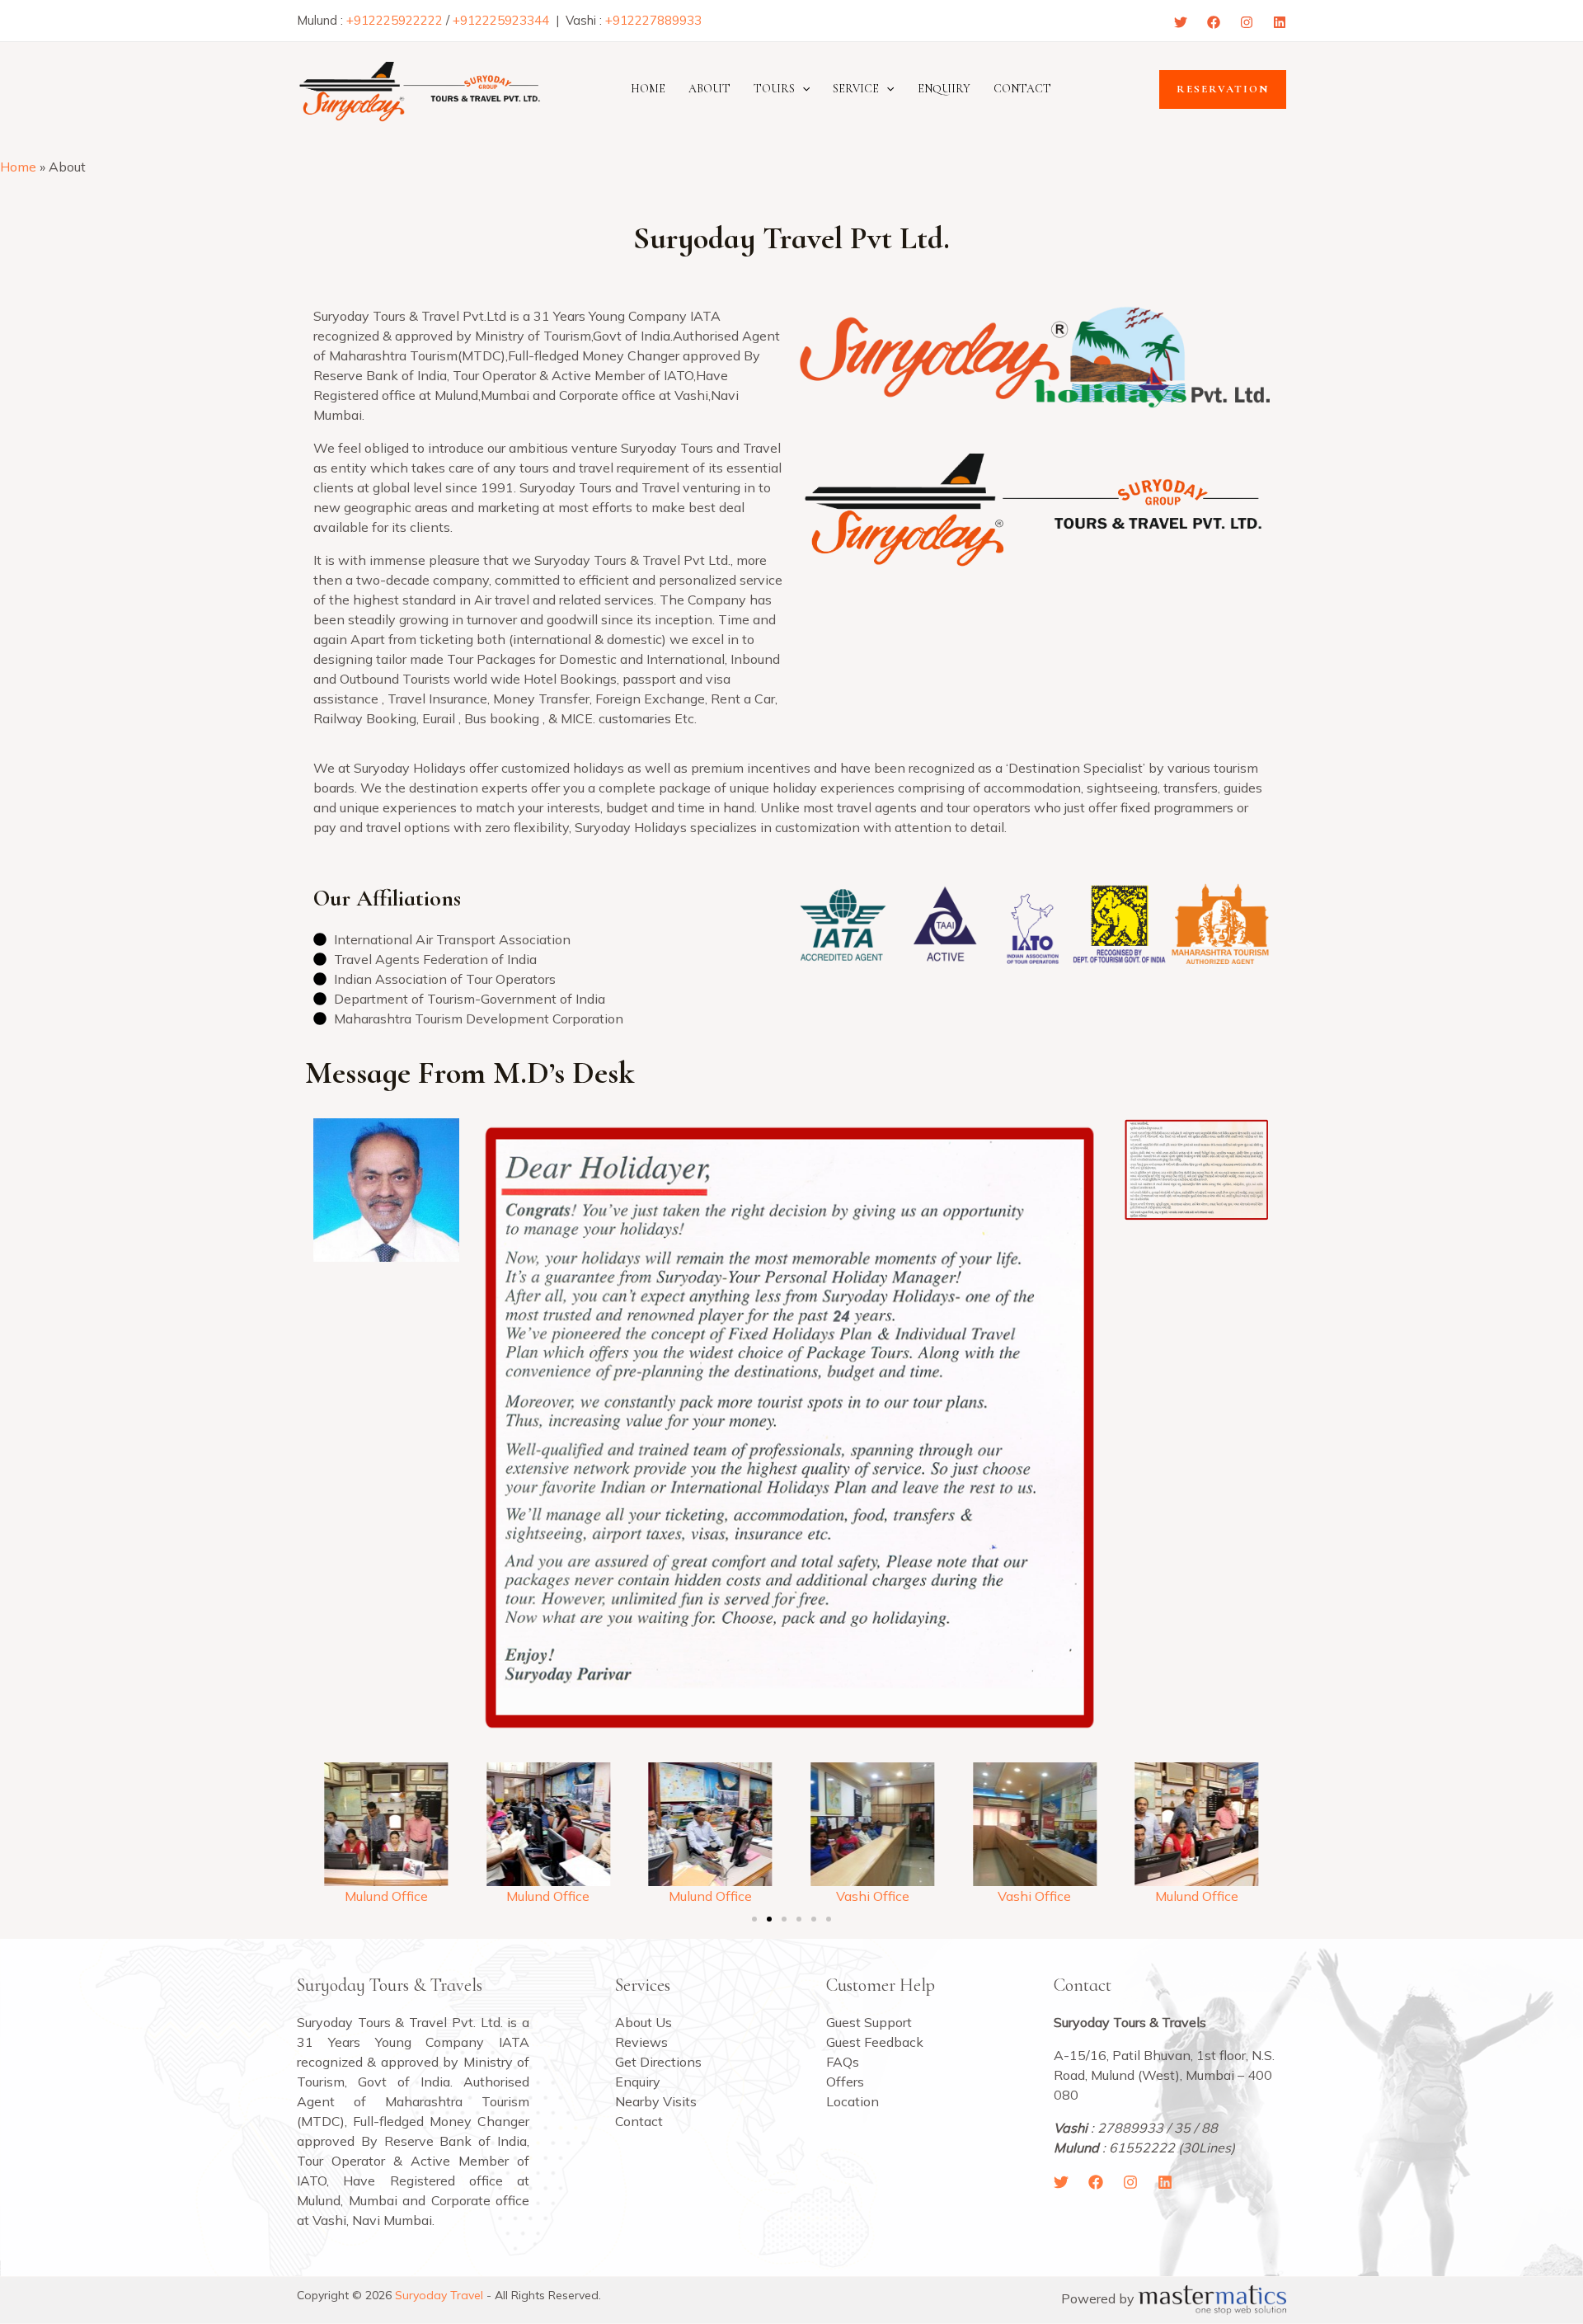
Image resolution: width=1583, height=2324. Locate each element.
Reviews (641, 2042)
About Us (644, 2022)
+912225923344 (501, 20)
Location (853, 2101)
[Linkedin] (1280, 22)
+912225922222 (395, 20)
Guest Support (869, 2022)
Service (856, 89)
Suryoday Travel (439, 2295)
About (709, 89)
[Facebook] (1214, 22)
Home (648, 89)
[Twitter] (1181, 22)
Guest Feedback (875, 2042)
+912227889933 (653, 20)
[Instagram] (1247, 22)
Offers (845, 2082)
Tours (774, 89)
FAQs (843, 2062)
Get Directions (658, 2062)
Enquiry (944, 89)
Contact (1022, 89)
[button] (802, 89)
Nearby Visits (656, 2101)
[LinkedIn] (1165, 2182)
